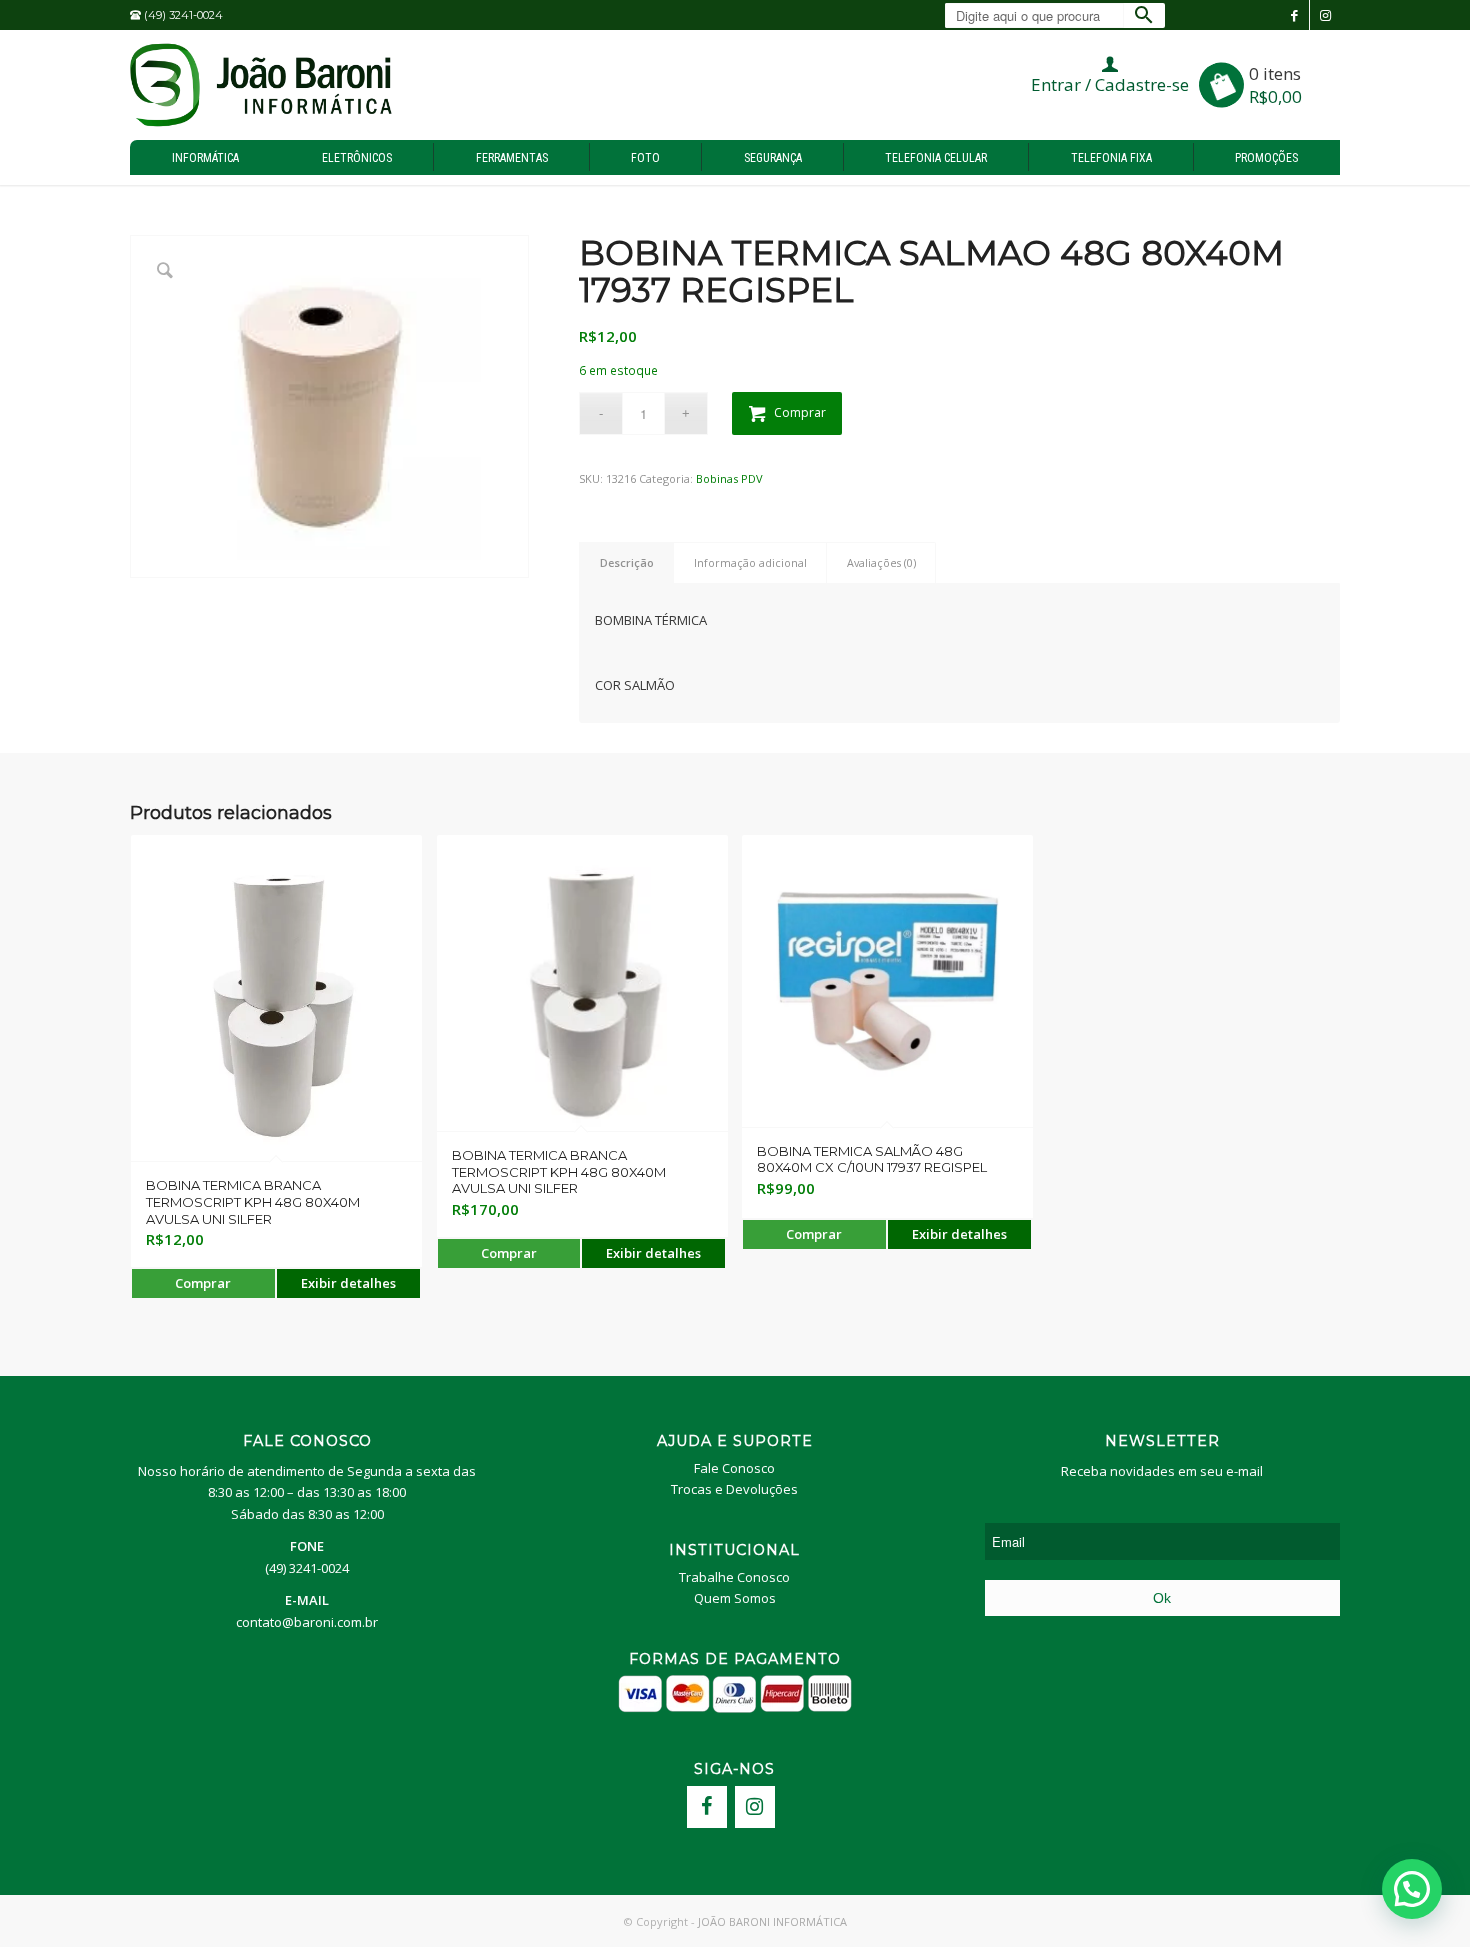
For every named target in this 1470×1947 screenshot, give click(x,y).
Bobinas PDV (729, 478)
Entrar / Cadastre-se (1110, 84)
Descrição (627, 562)
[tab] (626, 562)
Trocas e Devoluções (734, 1489)
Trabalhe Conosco (734, 1577)
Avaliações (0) (881, 562)
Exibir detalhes (348, 1283)
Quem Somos (735, 1598)
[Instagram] (755, 1807)
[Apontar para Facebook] (1294, 15)
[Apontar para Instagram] (1325, 15)
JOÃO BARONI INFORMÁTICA (772, 1921)
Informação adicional (750, 562)
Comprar (800, 412)
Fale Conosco (734, 1468)
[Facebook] (707, 1807)
